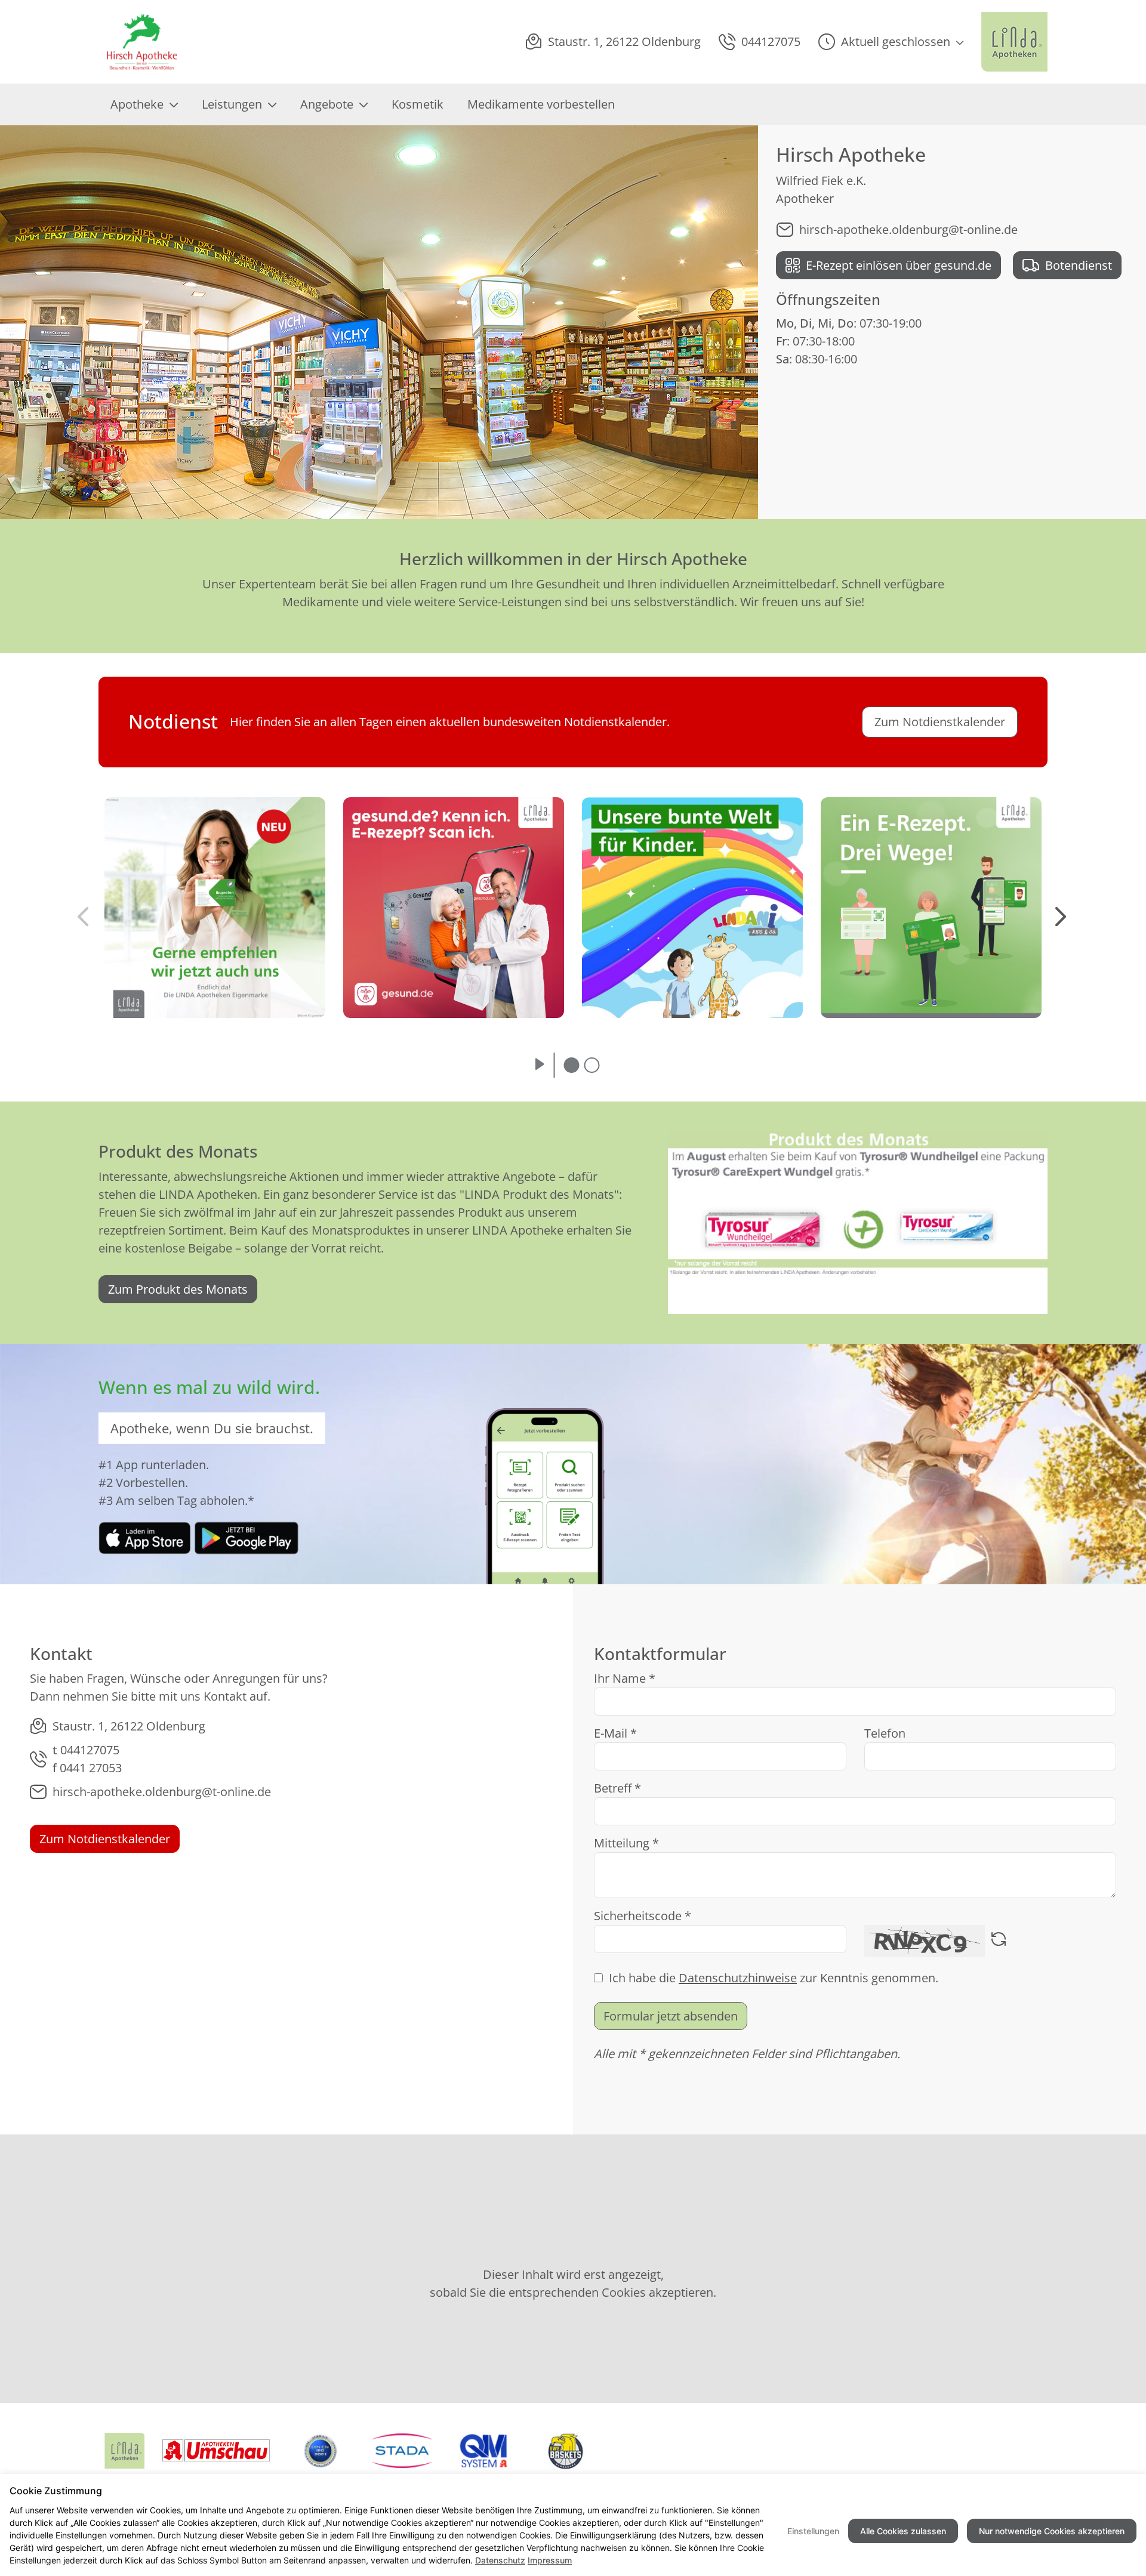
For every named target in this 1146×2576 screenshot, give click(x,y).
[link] (145, 1537)
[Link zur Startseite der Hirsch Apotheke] (146, 42)
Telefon (885, 1733)
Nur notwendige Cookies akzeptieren (1052, 2531)
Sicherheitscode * (643, 1916)
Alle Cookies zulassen (903, 2531)
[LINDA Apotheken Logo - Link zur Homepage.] (1014, 42)
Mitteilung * (626, 1843)
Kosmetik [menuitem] (418, 104)
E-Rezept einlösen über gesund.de (899, 265)
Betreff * (617, 1788)
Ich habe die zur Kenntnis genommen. (774, 1978)
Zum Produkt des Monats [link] (178, 1289)
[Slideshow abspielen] (540, 1065)
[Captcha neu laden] (999, 1941)
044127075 (90, 1750)
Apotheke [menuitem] (137, 104)
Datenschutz (500, 2560)
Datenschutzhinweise (738, 1978)
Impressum (550, 2560)
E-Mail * (615, 1733)
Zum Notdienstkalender (105, 1839)
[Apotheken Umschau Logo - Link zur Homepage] (216, 2451)
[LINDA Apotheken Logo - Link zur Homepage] (124, 2451)
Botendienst (1079, 265)
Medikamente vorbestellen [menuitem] (541, 104)
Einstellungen (813, 2531)
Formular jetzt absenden (671, 2016)
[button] (891, 42)
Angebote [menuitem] (327, 104)
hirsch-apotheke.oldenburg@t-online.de (908, 229)
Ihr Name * (625, 1678)
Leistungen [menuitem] (232, 104)
